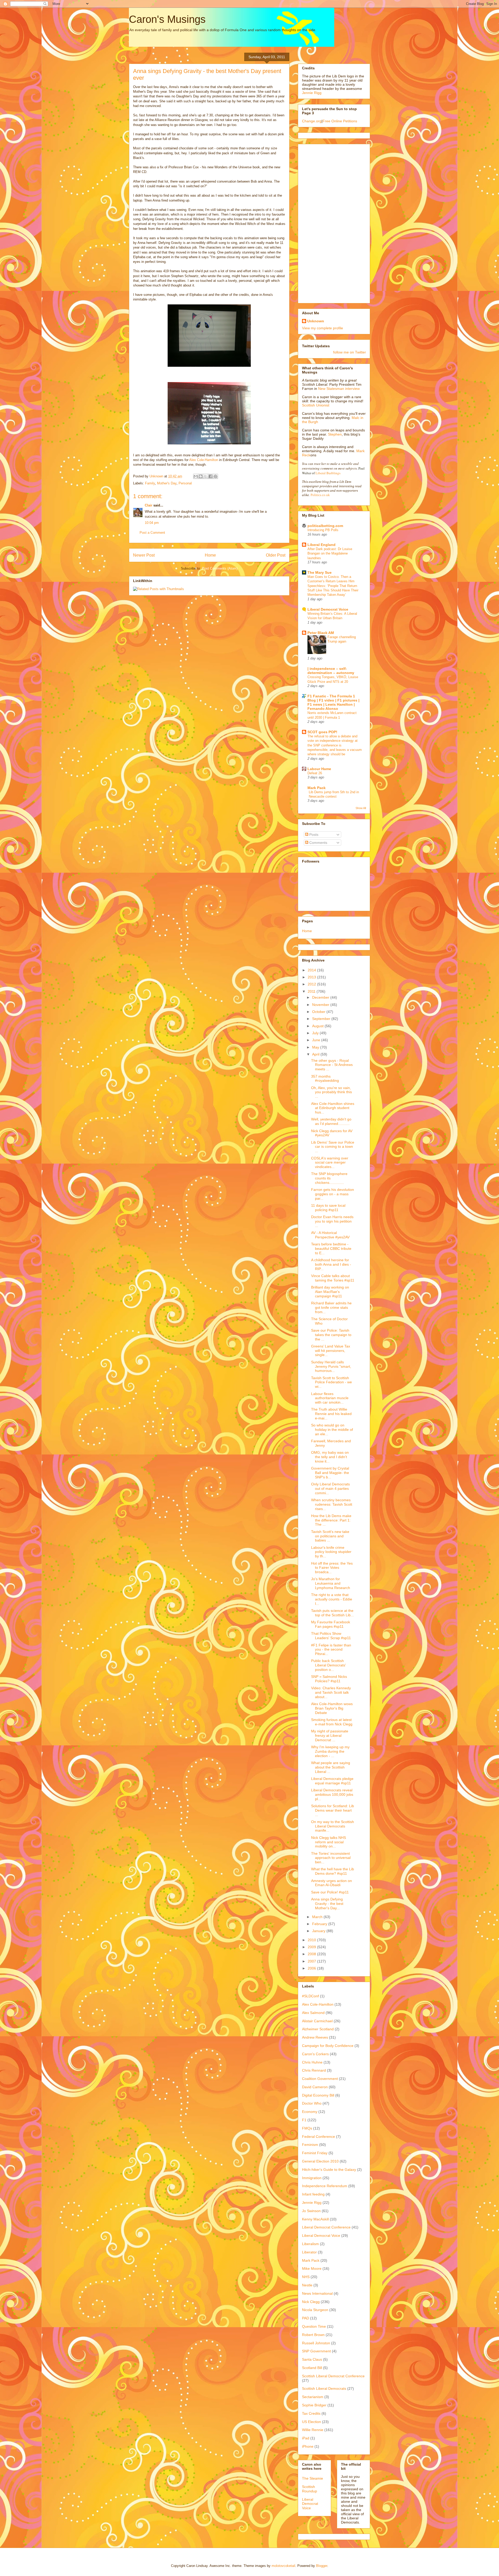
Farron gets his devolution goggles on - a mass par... (333, 1194)
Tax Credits (311, 2413)
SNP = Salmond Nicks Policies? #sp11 (329, 1679)
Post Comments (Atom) (220, 568)
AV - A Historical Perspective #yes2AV (330, 1235)
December (321, 997)
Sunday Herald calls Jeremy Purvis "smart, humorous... (331, 1366)
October (319, 1012)
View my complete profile (323, 328)
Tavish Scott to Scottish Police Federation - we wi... (331, 1382)
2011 (312, 991)
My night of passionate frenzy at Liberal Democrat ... (330, 1736)
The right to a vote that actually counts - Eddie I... (332, 1599)
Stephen (335, 434)
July (316, 1033)
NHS (306, 2277)
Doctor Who (312, 2103)
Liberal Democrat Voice (328, 609)
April (316, 1054)
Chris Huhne (312, 2062)
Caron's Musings (167, 19)
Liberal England (321, 545)
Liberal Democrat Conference (326, 2227)
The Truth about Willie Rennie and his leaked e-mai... (331, 1414)
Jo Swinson (311, 2211)
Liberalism (310, 2244)
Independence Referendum (325, 2186)
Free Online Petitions (340, 121)
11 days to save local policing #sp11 (328, 1208)
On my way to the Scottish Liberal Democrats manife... (333, 1826)
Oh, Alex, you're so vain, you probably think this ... (331, 1092)
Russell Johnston (316, 2343)
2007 (312, 1961)
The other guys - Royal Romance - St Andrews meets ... (332, 1065)
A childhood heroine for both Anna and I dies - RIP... (331, 1264)
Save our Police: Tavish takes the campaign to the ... (331, 1335)
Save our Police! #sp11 (330, 1892)
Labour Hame (319, 769)
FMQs (307, 2128)
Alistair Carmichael (317, 2021)
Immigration (312, 2178)
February (320, 1924)
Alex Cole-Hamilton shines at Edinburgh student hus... (333, 1108)
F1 (304, 2120)
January (319, 1931)
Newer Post (144, 555)
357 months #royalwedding (325, 1079)
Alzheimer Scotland (318, 2029)
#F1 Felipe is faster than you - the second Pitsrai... (331, 1650)
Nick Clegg (311, 2302)
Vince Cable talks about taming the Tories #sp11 (333, 1278)
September (322, 1019)
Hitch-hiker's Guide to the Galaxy (329, 2170)
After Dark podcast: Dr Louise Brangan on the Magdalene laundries (330, 553)
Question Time (314, 2326)
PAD (306, 2318)
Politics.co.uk (320, 495)
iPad (306, 2438)
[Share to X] (206, 476)
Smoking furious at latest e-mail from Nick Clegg (332, 1722)
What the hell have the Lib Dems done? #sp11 (333, 1871)
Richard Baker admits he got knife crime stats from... (331, 1307)
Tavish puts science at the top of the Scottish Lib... (332, 1613)
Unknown (316, 321)
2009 (312, 1947)
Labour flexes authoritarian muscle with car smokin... (330, 1398)
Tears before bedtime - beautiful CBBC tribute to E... (331, 1249)
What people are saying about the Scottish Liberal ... (331, 1767)
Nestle (307, 2285)
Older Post (276, 555)
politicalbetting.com (325, 526)
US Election (311, 2422)
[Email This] (196, 476)
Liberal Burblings (328, 473)
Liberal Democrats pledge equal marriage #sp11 (332, 1781)
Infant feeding (313, 2194)
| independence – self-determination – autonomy (331, 671)
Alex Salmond (313, 2013)
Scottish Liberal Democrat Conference (333, 2376)
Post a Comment (152, 533)
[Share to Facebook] (211, 476)
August (318, 1026)
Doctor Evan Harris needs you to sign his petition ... (332, 1221)
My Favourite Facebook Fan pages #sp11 (331, 1624)
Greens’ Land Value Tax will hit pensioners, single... (331, 1351)
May (316, 1047)
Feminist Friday (315, 2153)
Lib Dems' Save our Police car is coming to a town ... (333, 1147)
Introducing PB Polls (323, 530)
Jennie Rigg (312, 93)
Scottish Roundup (310, 2489)
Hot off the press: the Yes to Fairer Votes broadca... (332, 1568)
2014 (312, 970)
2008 (312, 1954)
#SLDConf (310, 1996)
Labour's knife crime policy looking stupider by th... (331, 1552)
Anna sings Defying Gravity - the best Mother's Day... (327, 1904)
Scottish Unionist (316, 405)
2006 (312, 1968)
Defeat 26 (315, 773)
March (318, 1917)
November (321, 1005)
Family (150, 483)
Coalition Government (320, 2079)
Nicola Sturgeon (315, 2310)
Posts (313, 835)
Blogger (322, 2566)
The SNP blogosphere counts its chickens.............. (329, 1178)
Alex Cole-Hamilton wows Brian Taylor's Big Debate (332, 1708)
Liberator (309, 2252)
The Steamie (313, 2478)
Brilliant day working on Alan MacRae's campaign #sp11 (330, 1292)
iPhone (308, 2446)
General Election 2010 (320, 2161)
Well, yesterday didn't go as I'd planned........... (331, 1121)
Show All (361, 808)
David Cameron (315, 2087)
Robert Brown (313, 2335)
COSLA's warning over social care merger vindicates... (330, 1163)
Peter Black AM (321, 633)
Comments (318, 843)
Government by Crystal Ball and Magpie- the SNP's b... (330, 1473)
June (317, 1040)
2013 (312, 977)
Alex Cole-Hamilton (204, 460)
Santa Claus (312, 2359)
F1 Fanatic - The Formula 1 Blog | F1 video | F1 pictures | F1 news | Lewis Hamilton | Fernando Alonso (333, 702)
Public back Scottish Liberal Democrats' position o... (329, 1665)
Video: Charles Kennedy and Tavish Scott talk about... (331, 1692)
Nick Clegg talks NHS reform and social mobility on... (329, 1842)
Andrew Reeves (315, 2037)
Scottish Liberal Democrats (324, 2388)
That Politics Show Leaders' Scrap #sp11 (331, 1636)
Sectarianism (313, 2397)
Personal (185, 483)
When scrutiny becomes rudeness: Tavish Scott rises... (332, 1504)
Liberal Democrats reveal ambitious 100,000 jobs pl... (332, 1794)
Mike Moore (312, 2268)
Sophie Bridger (314, 2405)
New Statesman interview (338, 389)
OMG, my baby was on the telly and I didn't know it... (330, 1457)
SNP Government (316, 2351)
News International (317, 2293)
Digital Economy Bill (318, 2095)
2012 (312, 984)
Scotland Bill (312, 2368)
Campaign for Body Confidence (328, 2046)
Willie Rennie (313, 2430)
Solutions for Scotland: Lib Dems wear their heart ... (333, 1810)
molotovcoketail (283, 2566)
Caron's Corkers (315, 2054)
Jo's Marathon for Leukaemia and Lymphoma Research (331, 1583)
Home (210, 555)
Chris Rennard (314, 2070)
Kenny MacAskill (315, 2219)
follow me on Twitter (350, 352)
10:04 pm (152, 523)
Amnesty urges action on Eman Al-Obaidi (331, 1883)
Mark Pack (317, 788)
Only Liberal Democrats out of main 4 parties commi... (330, 1489)
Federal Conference (319, 2137)
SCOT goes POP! (322, 732)
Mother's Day (167, 483)
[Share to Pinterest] (215, 476)
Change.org (312, 121)
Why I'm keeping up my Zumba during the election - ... (330, 1751)
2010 (312, 1940)
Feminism (310, 2145)
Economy (310, 2112)
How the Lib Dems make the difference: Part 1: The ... (331, 1520)
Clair (149, 505)
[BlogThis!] (201, 476)
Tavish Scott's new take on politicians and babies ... (330, 1536)
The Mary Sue (320, 572)
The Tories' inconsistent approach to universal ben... (331, 1858)
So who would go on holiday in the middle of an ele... (332, 1430)
